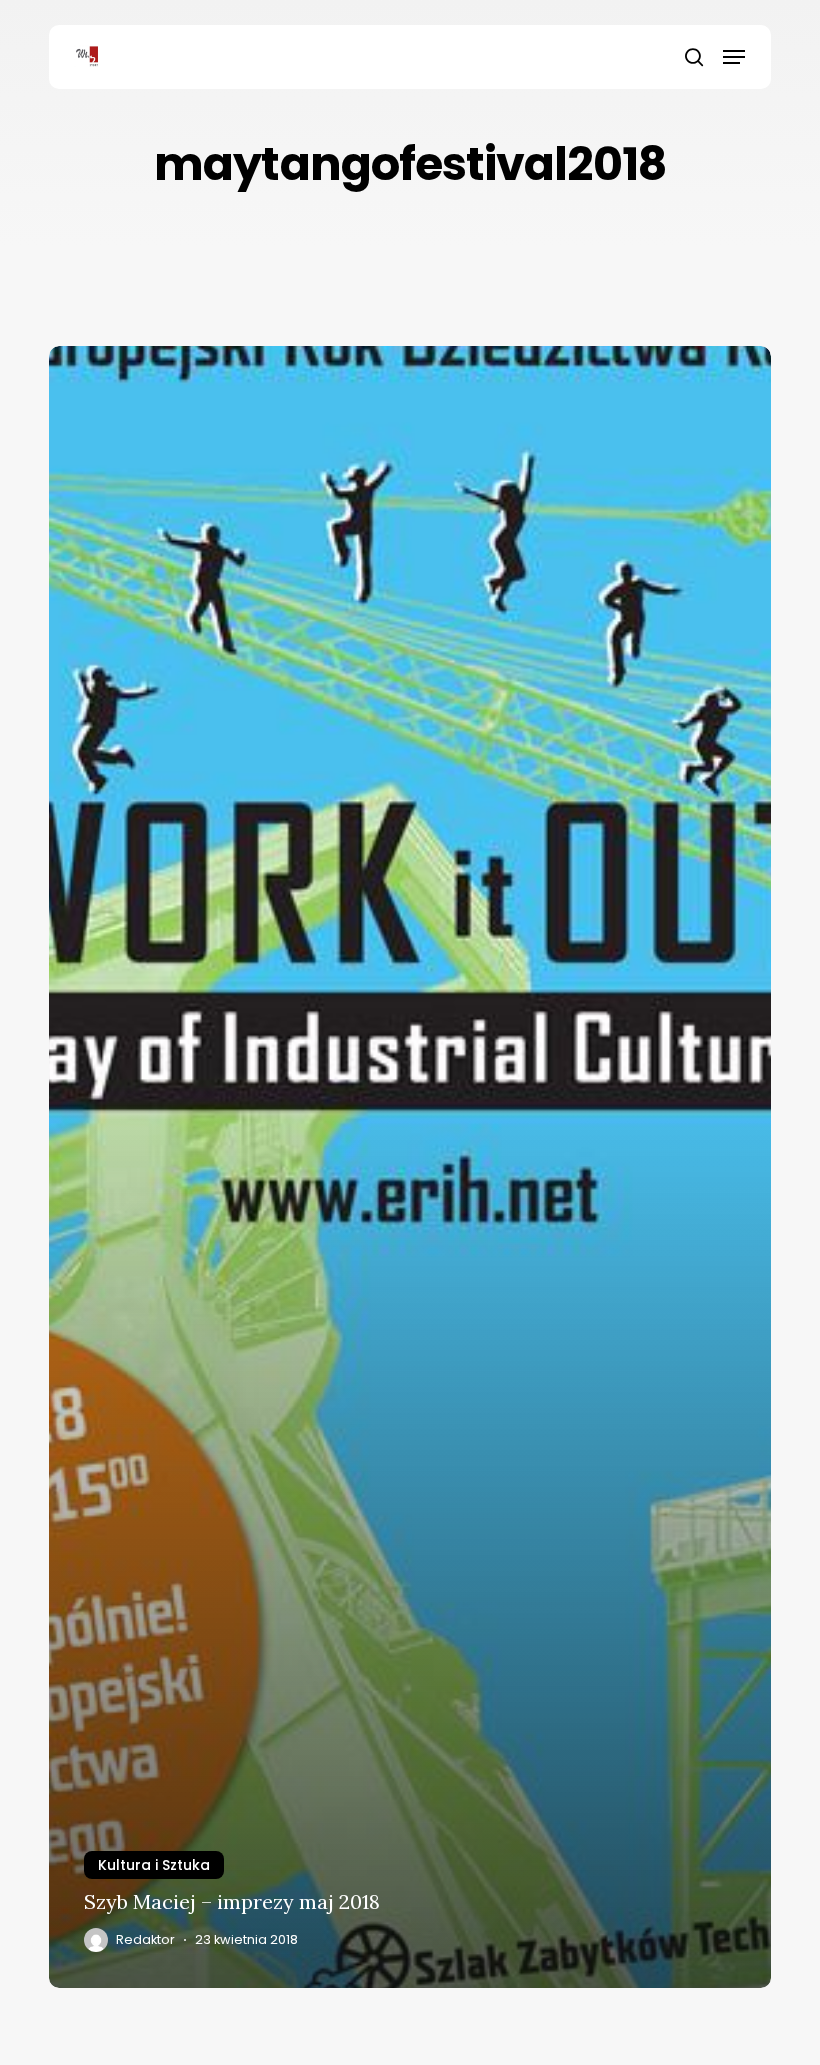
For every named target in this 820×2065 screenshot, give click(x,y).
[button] (734, 57)
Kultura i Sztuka (154, 1865)
